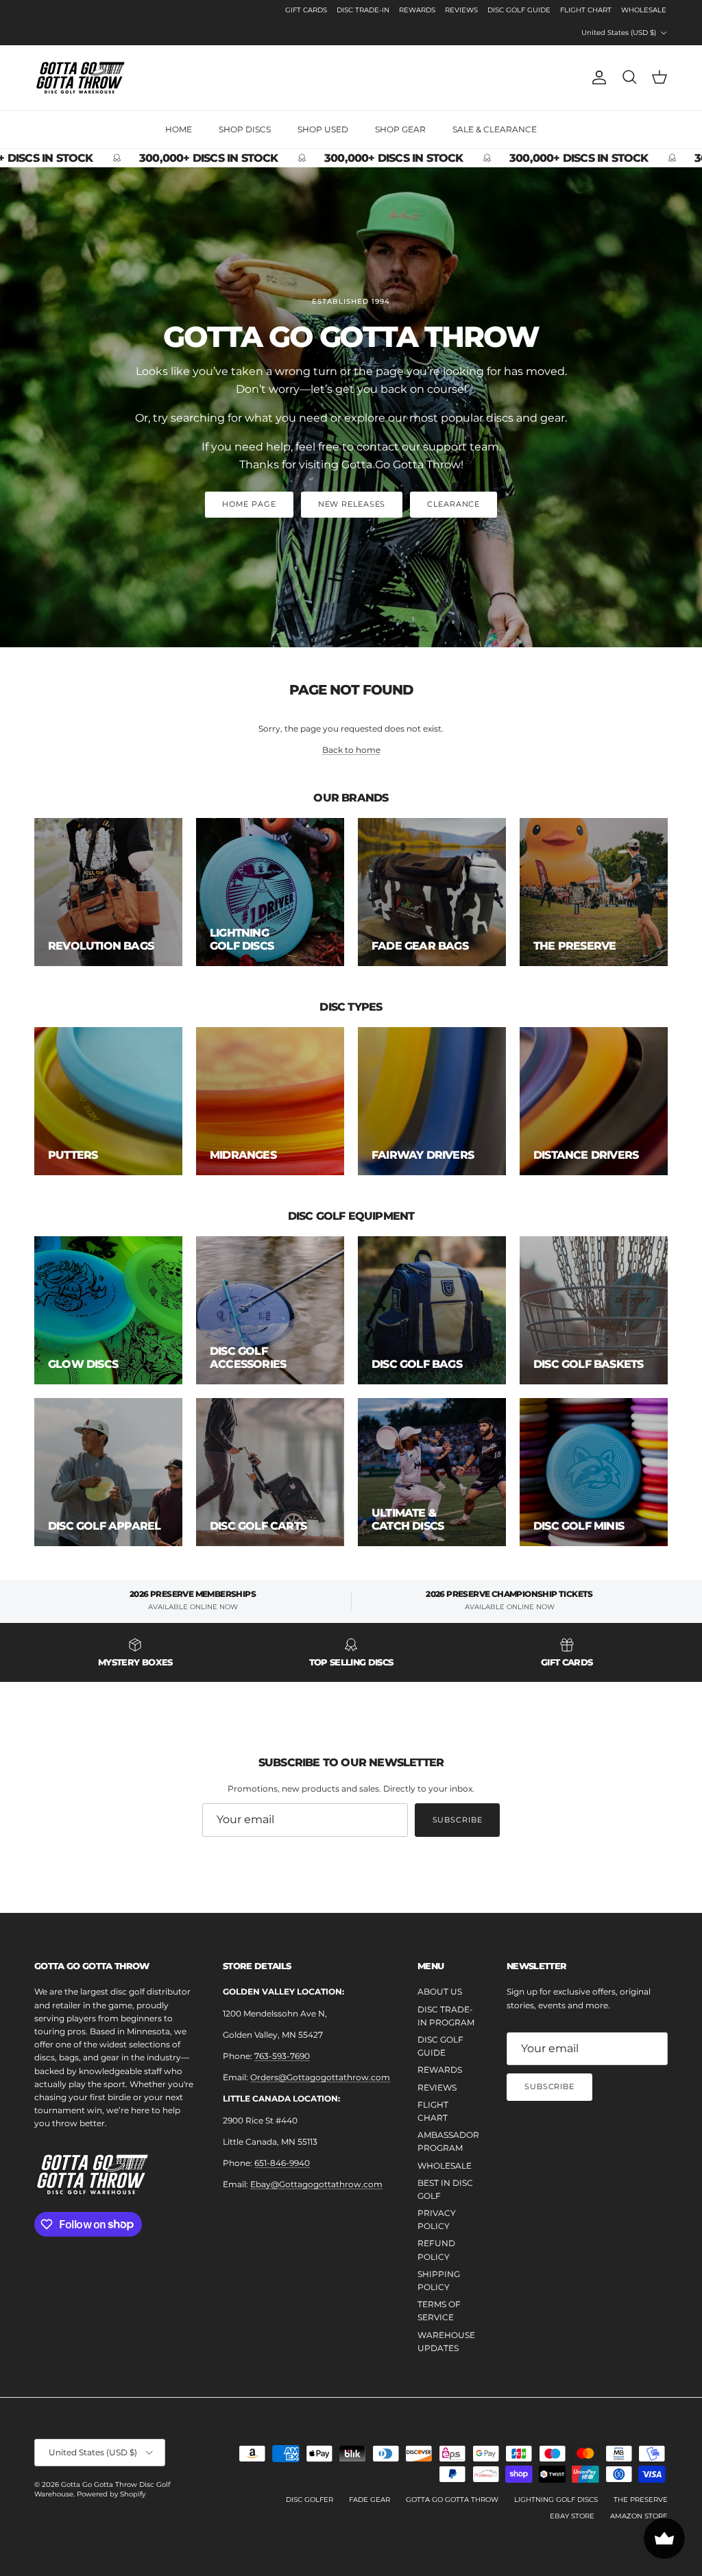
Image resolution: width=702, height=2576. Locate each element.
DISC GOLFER (310, 2500)
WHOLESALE (644, 10)
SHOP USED (323, 129)
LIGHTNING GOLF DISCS (556, 2500)
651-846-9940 (282, 2163)
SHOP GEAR (400, 129)
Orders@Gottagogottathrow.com (320, 2077)
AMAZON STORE (639, 2516)
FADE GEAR (370, 2500)
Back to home (351, 750)
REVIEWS (461, 10)
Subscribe (458, 1820)
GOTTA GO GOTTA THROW (452, 2500)
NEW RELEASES (352, 504)
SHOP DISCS (245, 129)
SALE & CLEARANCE (495, 129)
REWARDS (417, 10)
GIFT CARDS (306, 10)
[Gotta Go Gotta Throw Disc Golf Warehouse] (81, 78)
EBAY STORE (572, 2516)
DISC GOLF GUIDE (519, 10)
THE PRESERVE (641, 2500)
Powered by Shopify (111, 2494)
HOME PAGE (249, 504)
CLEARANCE (453, 504)
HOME (179, 129)
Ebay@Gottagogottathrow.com (316, 2184)
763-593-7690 (282, 2056)
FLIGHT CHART (586, 10)
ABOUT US (440, 1991)
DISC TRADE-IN (363, 10)
